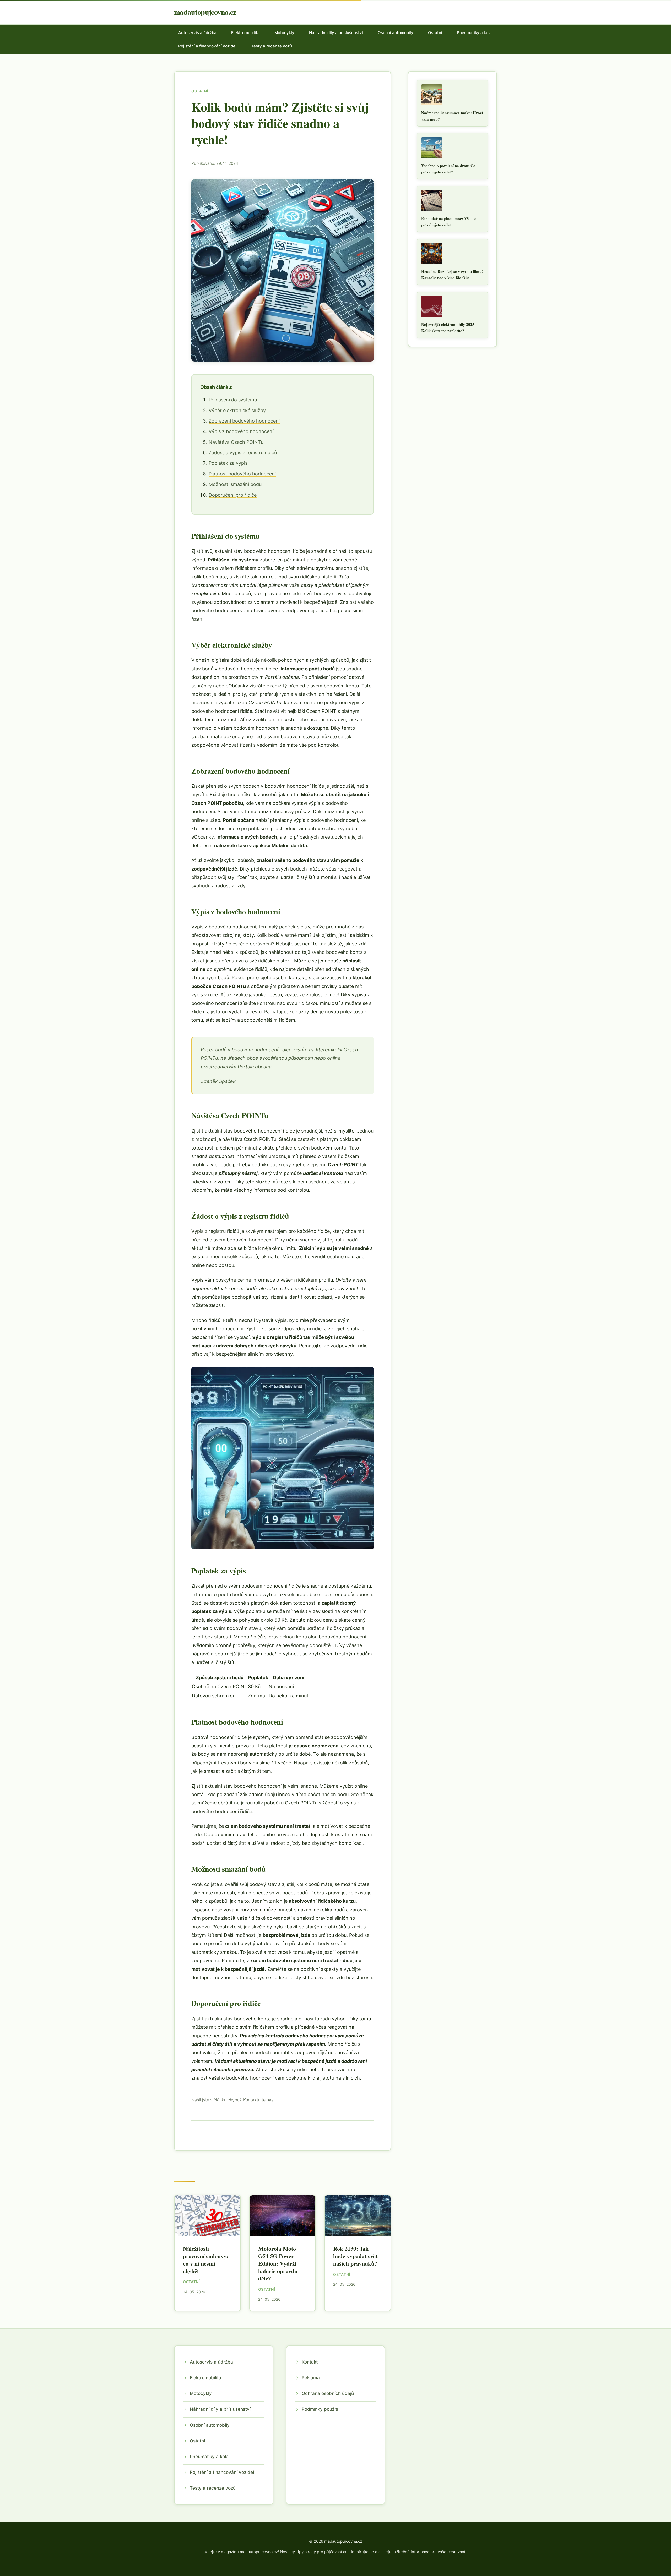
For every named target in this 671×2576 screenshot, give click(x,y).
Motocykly (284, 33)
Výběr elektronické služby (237, 410)
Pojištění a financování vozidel (207, 46)
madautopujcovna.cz (205, 12)
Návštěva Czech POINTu (236, 442)
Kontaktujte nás (258, 2100)
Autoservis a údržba (197, 33)
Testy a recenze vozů (272, 46)
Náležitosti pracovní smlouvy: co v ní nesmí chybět (205, 2260)
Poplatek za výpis (228, 463)
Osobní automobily (396, 33)
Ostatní (435, 33)
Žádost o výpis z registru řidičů (243, 453)
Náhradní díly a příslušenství (336, 33)
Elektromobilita (245, 33)
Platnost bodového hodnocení (242, 474)
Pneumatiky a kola (474, 33)
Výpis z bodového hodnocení (241, 431)
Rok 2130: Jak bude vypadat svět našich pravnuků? (355, 2256)
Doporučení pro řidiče (233, 495)
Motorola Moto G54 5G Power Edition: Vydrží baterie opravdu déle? (278, 2263)
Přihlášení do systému (233, 400)
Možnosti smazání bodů (235, 484)
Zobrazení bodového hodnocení (244, 421)
